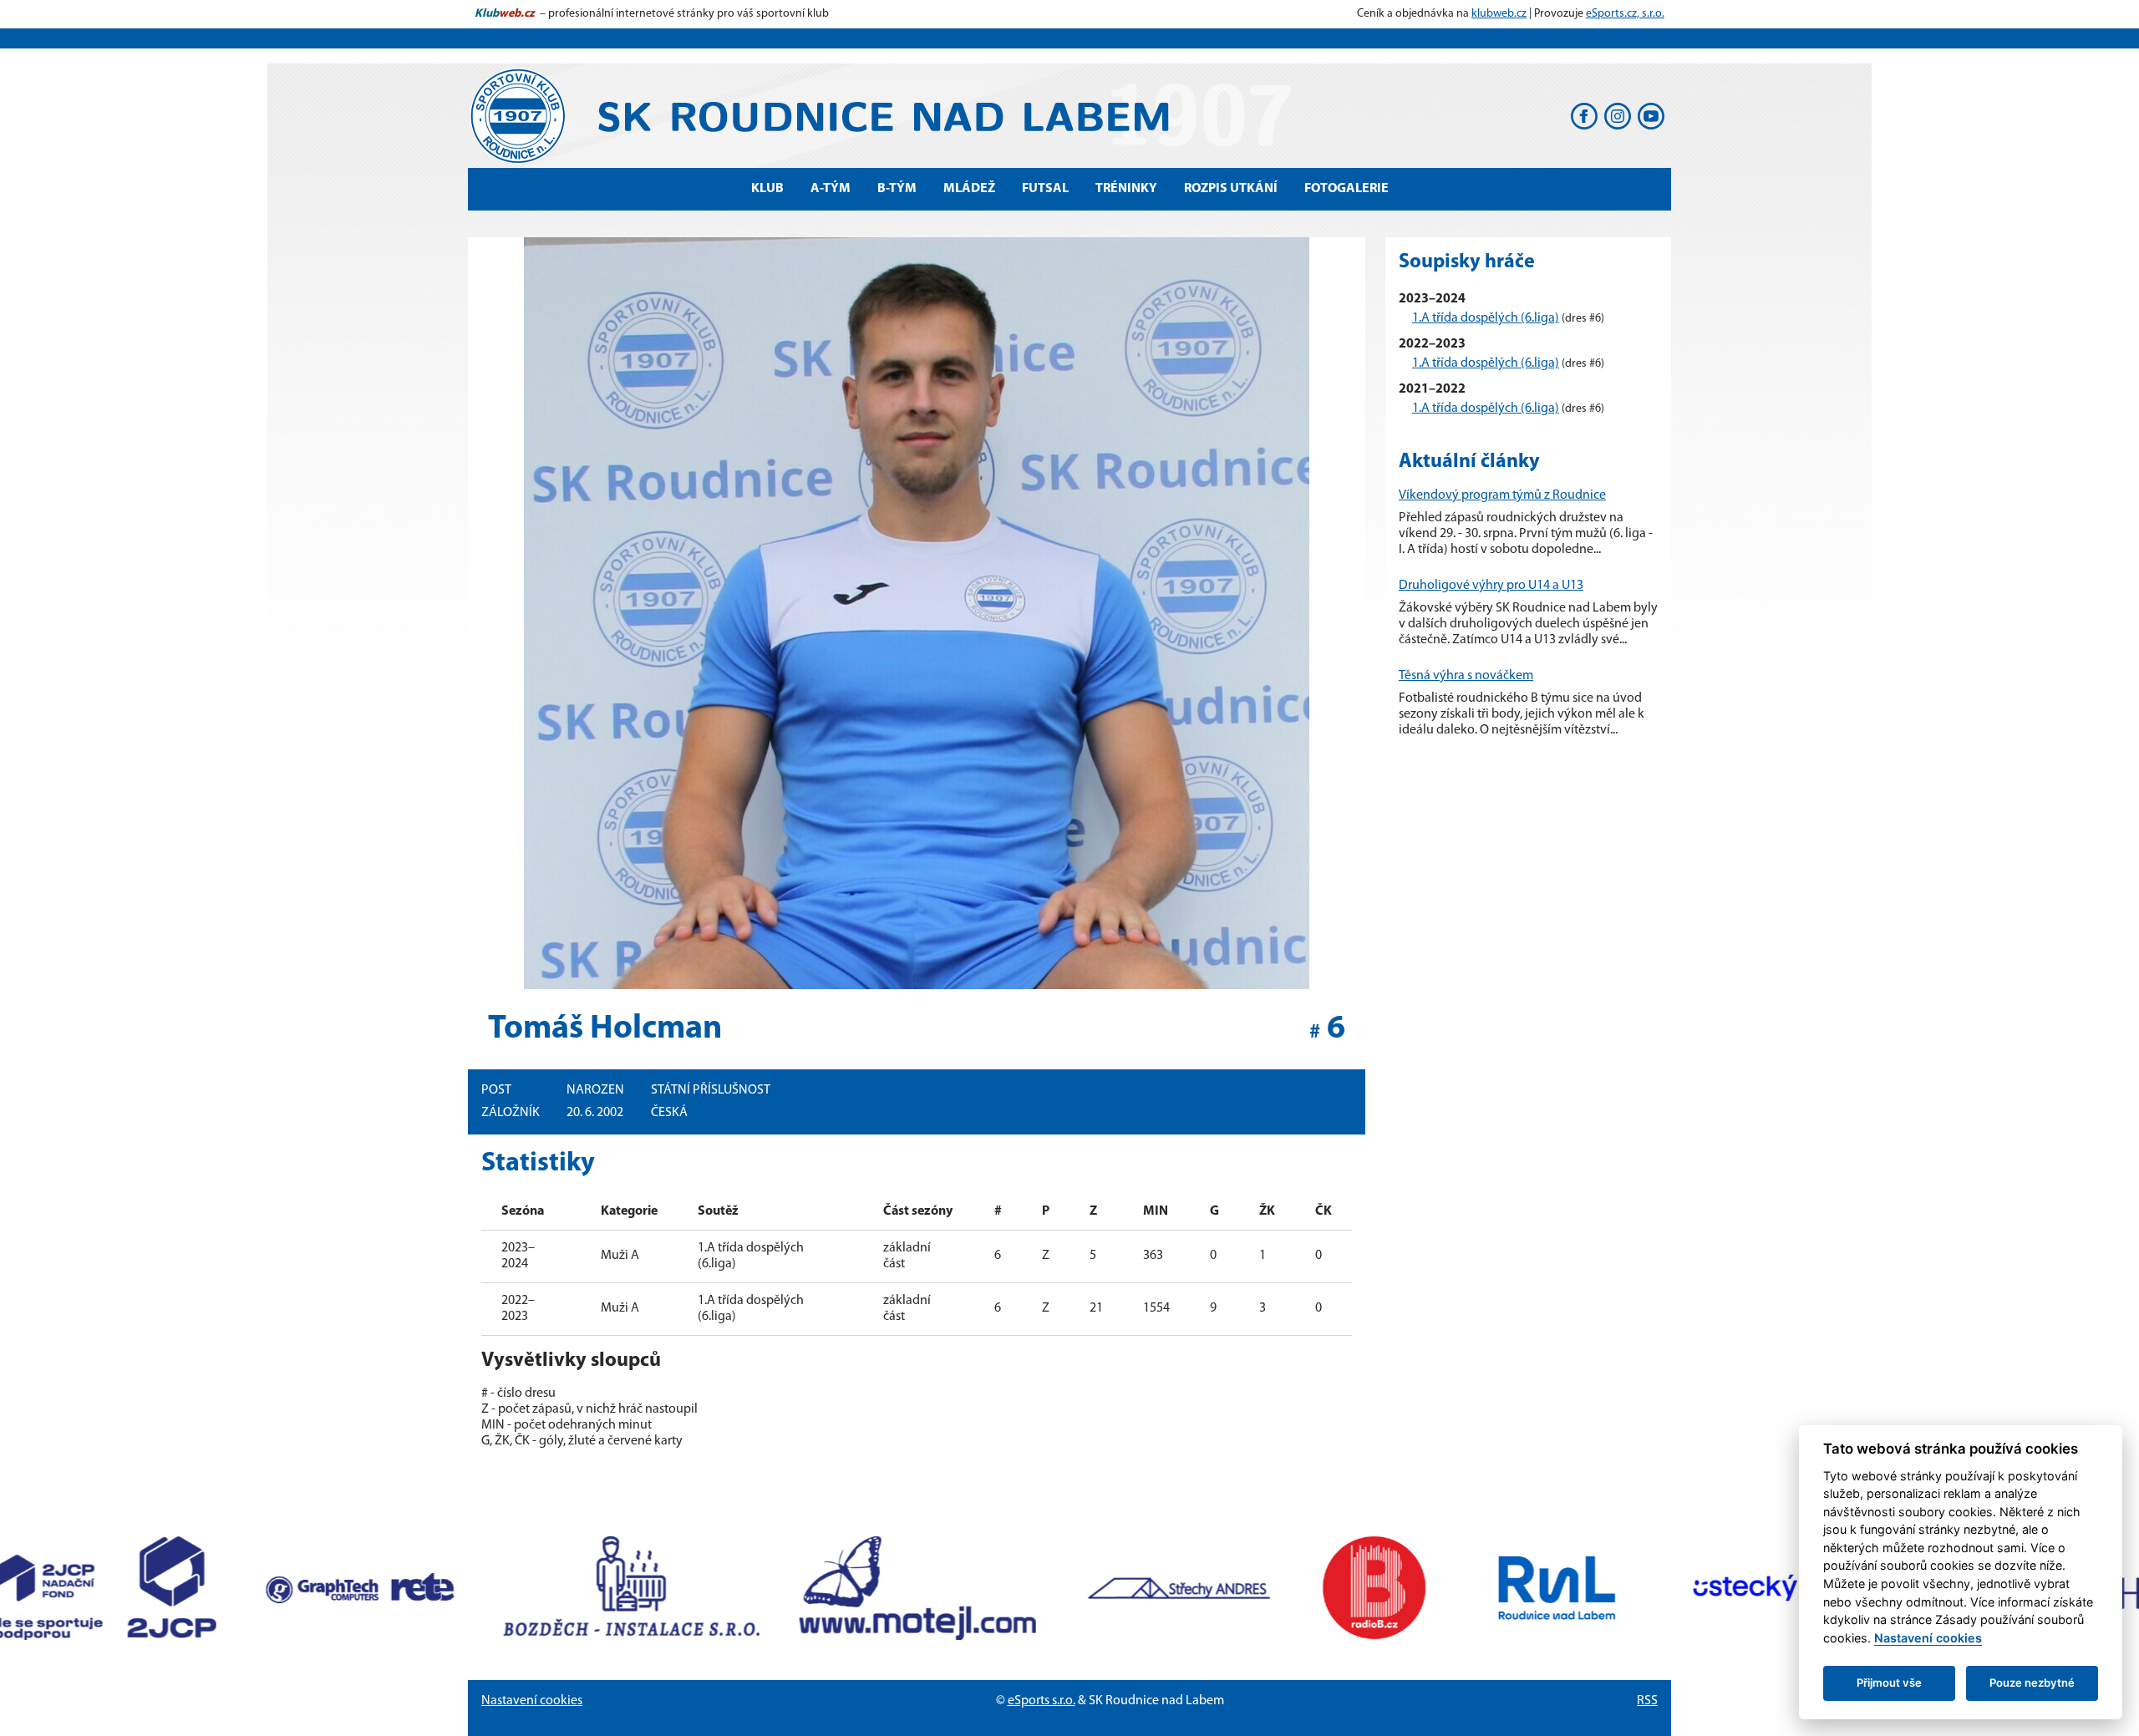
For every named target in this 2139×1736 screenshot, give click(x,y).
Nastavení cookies (532, 1701)
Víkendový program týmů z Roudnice (1502, 495)
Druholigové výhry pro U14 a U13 (1491, 586)
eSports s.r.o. (1042, 1701)
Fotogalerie (1346, 189)
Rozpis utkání (1231, 189)
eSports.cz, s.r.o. (1625, 14)
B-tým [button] (897, 189)
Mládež (969, 189)
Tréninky (1126, 189)
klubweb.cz (1499, 14)
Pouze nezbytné (2032, 1683)
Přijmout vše (1889, 1683)
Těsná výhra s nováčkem (1466, 676)
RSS (1647, 1701)
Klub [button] (767, 189)
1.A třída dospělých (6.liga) (1486, 318)
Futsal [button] (1045, 189)
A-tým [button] (831, 189)
